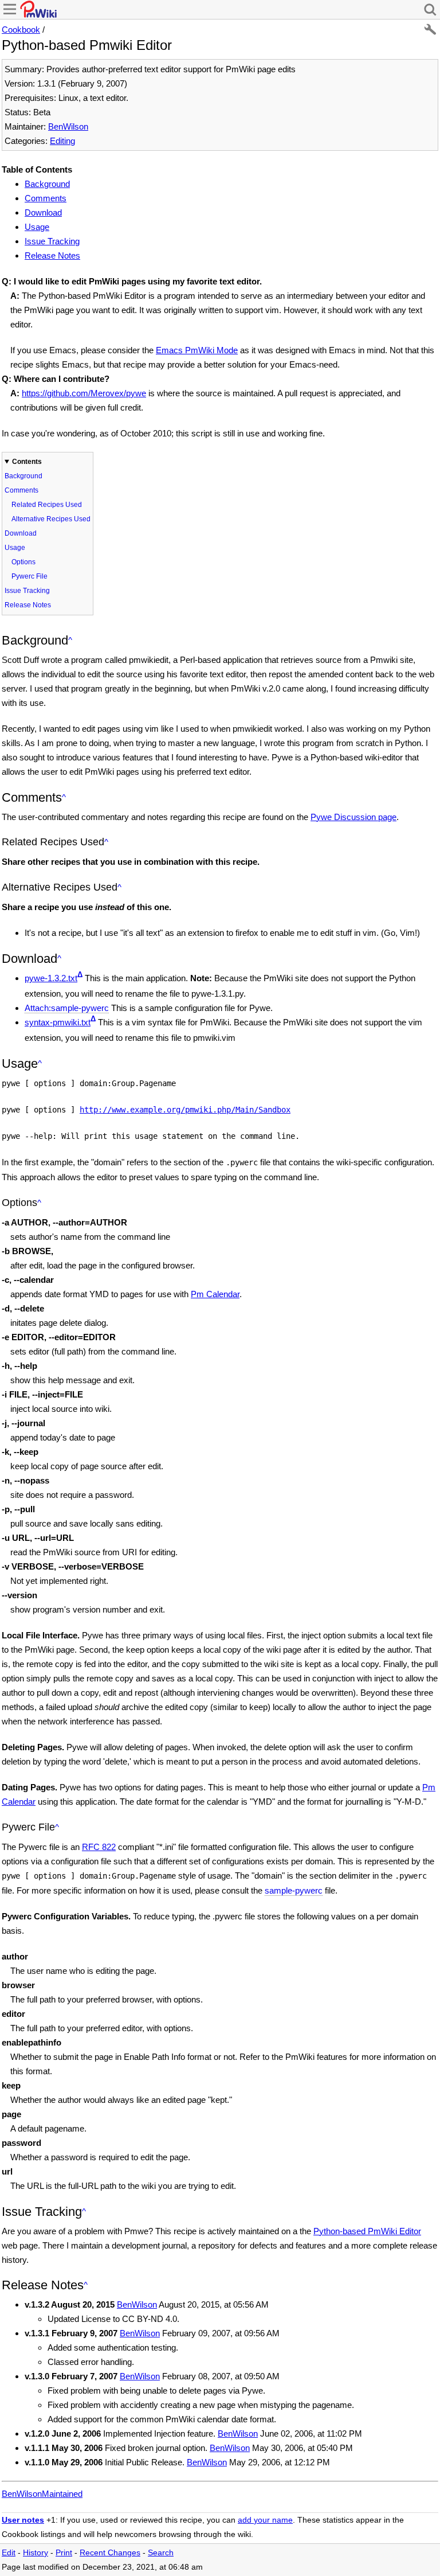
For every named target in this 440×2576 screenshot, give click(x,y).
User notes (23, 2520)
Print (64, 2553)
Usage (37, 227)
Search (161, 2553)
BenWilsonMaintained (42, 2494)
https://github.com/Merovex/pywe (84, 393)
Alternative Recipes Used (51, 519)
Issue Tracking (52, 241)
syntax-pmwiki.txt (58, 1022)
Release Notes (52, 255)
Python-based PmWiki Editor (367, 2231)
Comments (46, 198)
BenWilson (68, 126)
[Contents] (70, 640)
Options (23, 562)
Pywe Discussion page (353, 817)
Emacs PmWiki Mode (197, 350)
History (36, 2553)
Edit (9, 2553)
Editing (62, 141)
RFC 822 (99, 1847)
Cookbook (21, 30)
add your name (265, 2520)
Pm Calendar (215, 1294)
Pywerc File (30, 576)
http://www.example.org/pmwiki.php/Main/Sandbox (185, 1110)
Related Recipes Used (47, 505)
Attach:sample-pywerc (67, 1008)
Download (43, 212)
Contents (27, 462)
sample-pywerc (294, 1890)
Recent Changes (110, 2553)
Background (47, 184)
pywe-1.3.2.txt (51, 978)
